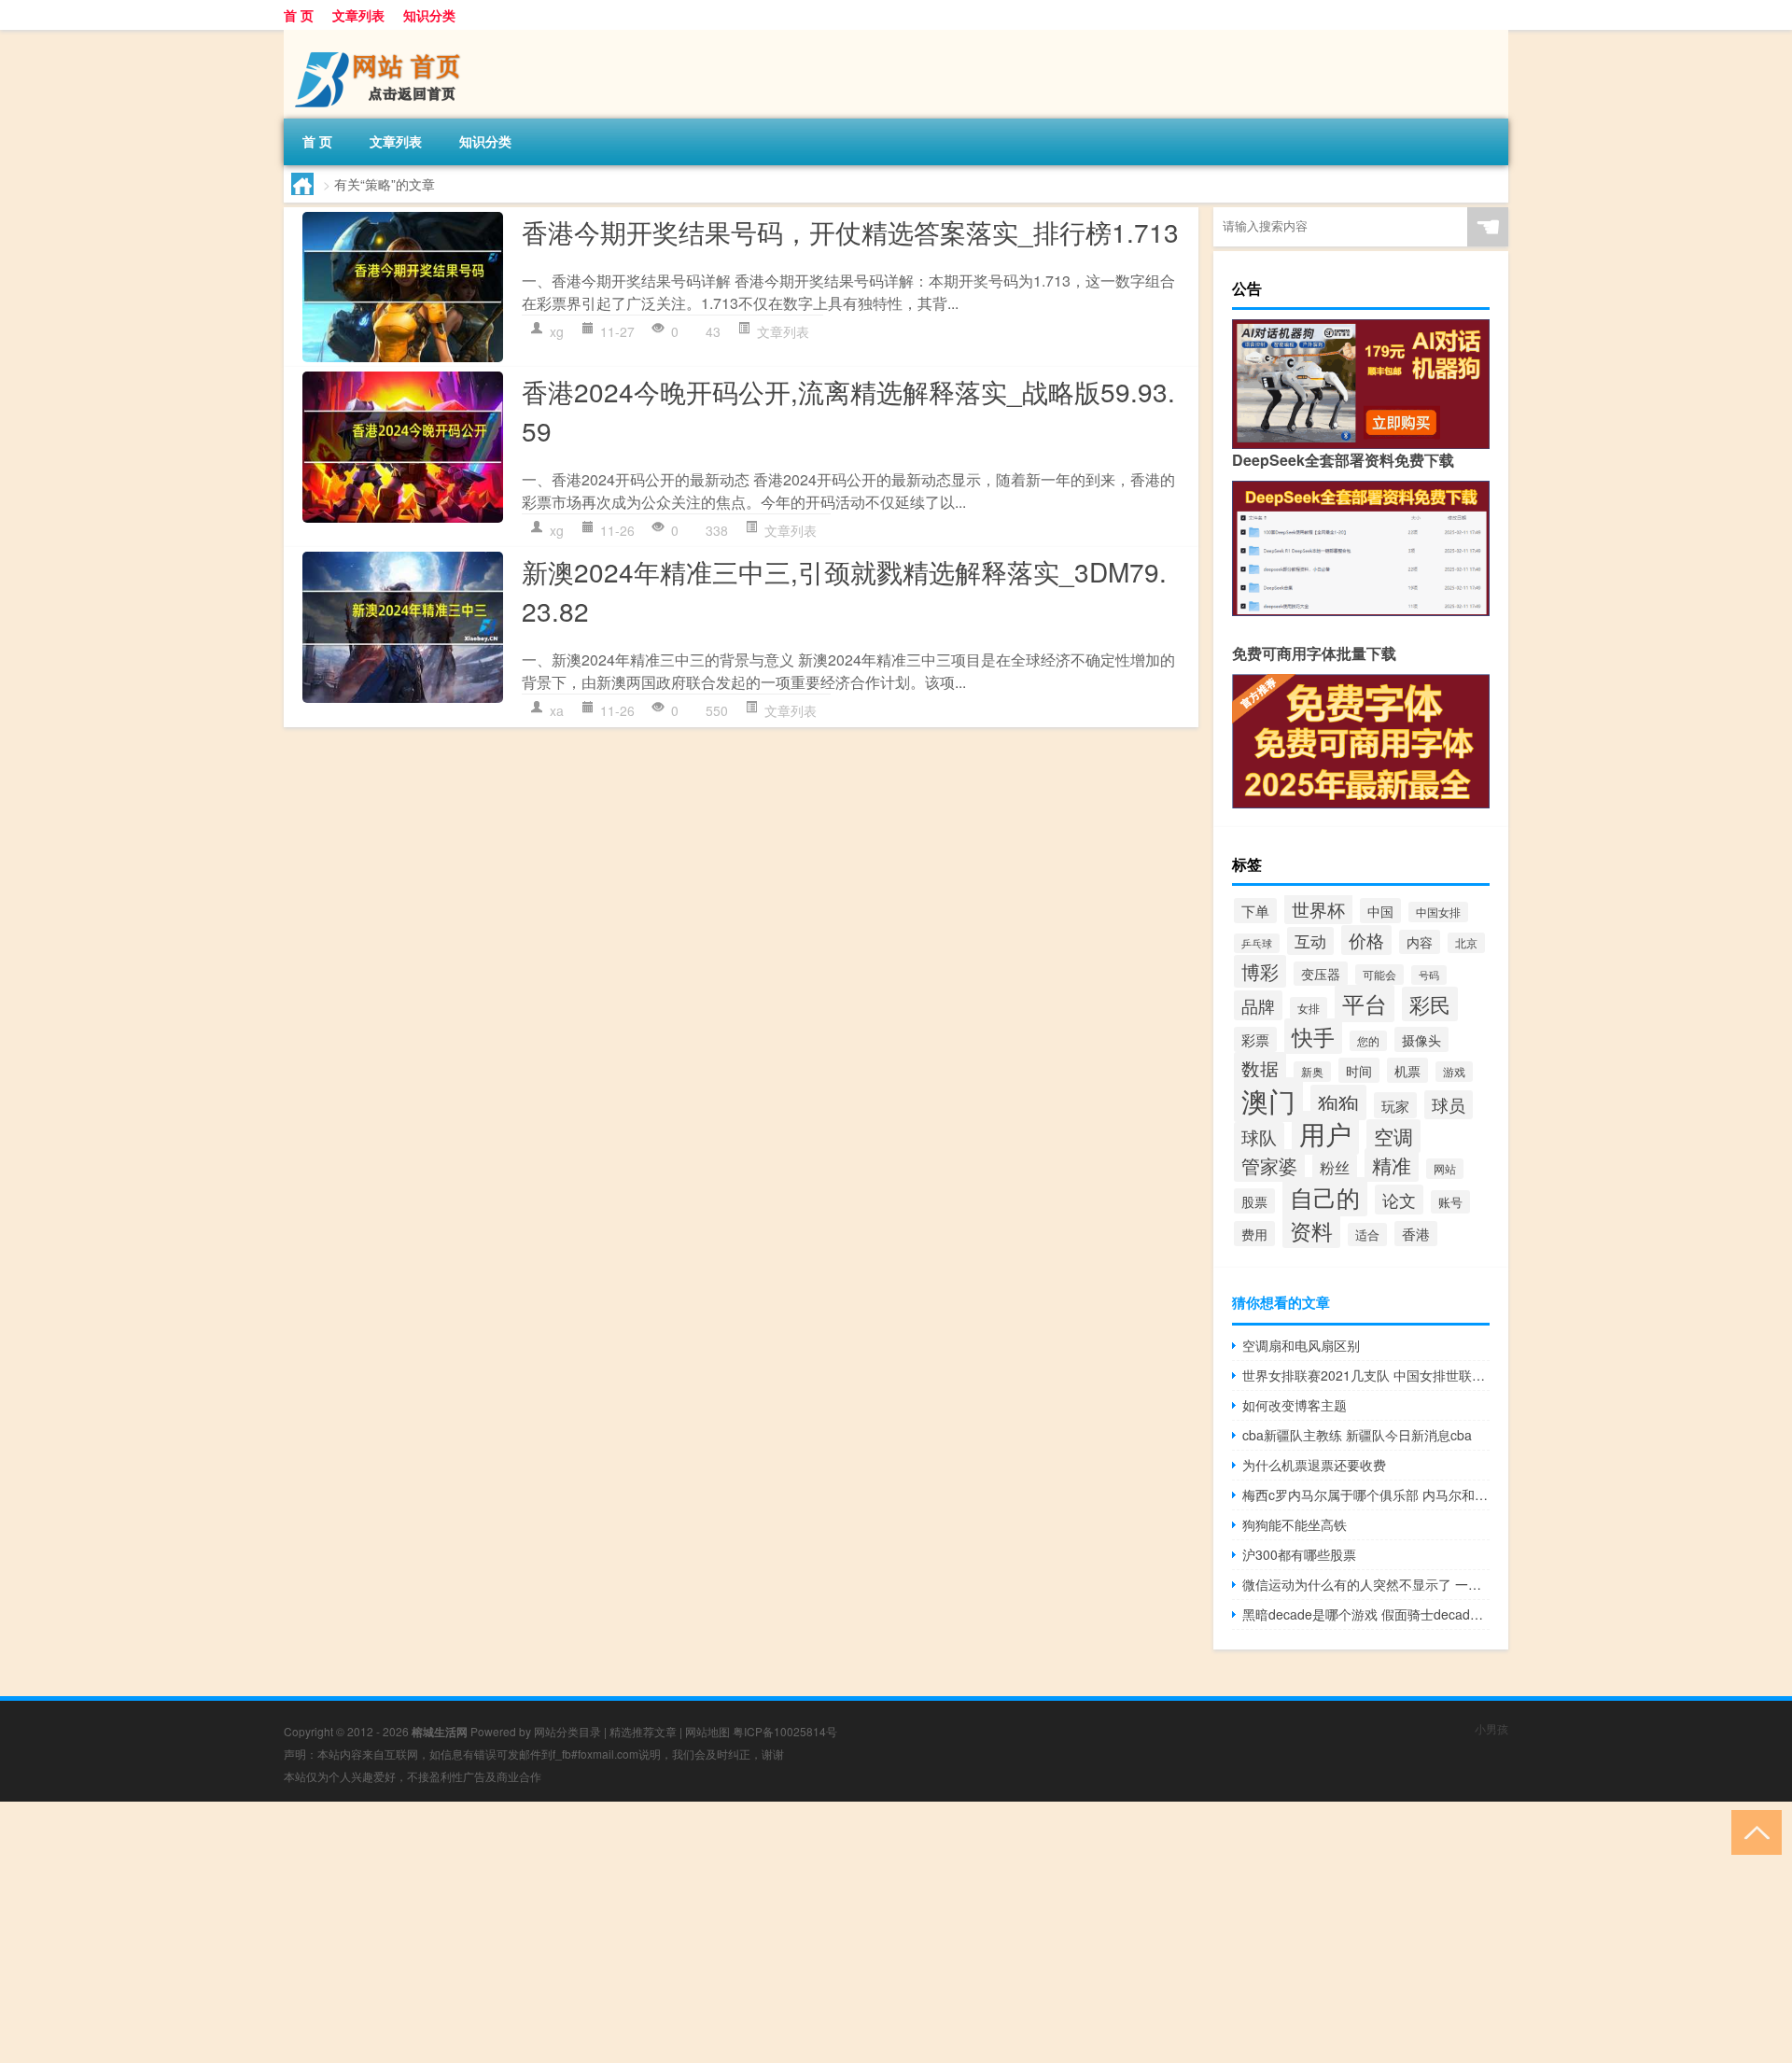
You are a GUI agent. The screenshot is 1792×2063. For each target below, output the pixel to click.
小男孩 (1491, 1728)
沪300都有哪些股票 (1299, 1554)
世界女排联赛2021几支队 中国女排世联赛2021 (1366, 1375)
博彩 (1260, 971)
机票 (1407, 1070)
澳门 (1268, 1100)
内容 (1420, 942)
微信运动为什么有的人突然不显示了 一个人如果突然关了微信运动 (1366, 1584)
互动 (1310, 941)
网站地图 (707, 1731)
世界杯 (1318, 909)
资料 (1311, 1230)
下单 (1255, 911)
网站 (1445, 1169)
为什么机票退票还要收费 (1314, 1465)
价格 (1366, 940)
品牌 (1258, 1005)
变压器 (1321, 974)
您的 (1368, 1041)
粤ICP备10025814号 (785, 1731)
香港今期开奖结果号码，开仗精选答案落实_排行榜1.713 (850, 232)
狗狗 (1338, 1102)
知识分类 (429, 15)
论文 (1399, 1200)
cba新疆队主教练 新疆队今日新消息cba (1357, 1435)
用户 (1325, 1133)
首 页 (299, 15)
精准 (1392, 1165)
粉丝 (1335, 1167)
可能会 (1379, 975)
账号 (1450, 1202)
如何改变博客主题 (1295, 1405)
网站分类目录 (567, 1731)
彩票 (1255, 1039)
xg (557, 331)
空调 (1393, 1136)
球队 (1259, 1137)
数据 (1260, 1068)
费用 (1254, 1234)
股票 (1254, 1201)
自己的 (1325, 1197)
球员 (1449, 1105)
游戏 (1454, 1072)
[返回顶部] (1752, 1831)
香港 (1416, 1234)
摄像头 (1421, 1039)
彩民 (1430, 1004)
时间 (1359, 1070)
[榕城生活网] (382, 36)
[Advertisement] (560, 1932)
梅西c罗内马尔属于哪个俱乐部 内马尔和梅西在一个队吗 (1366, 1495)
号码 (1429, 975)
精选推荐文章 (643, 1731)
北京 (1466, 943)
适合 (1367, 1235)
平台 (1365, 1003)
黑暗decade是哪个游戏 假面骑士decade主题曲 (1366, 1614)
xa (557, 710)
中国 (1380, 911)
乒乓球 (1257, 943)
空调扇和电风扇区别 (1301, 1345)
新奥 (1312, 1072)
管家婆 (1269, 1165)
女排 (1309, 1008)
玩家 (1395, 1105)
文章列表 (358, 15)
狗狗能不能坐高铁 (1295, 1524)
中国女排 (1438, 912)
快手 (1313, 1036)
